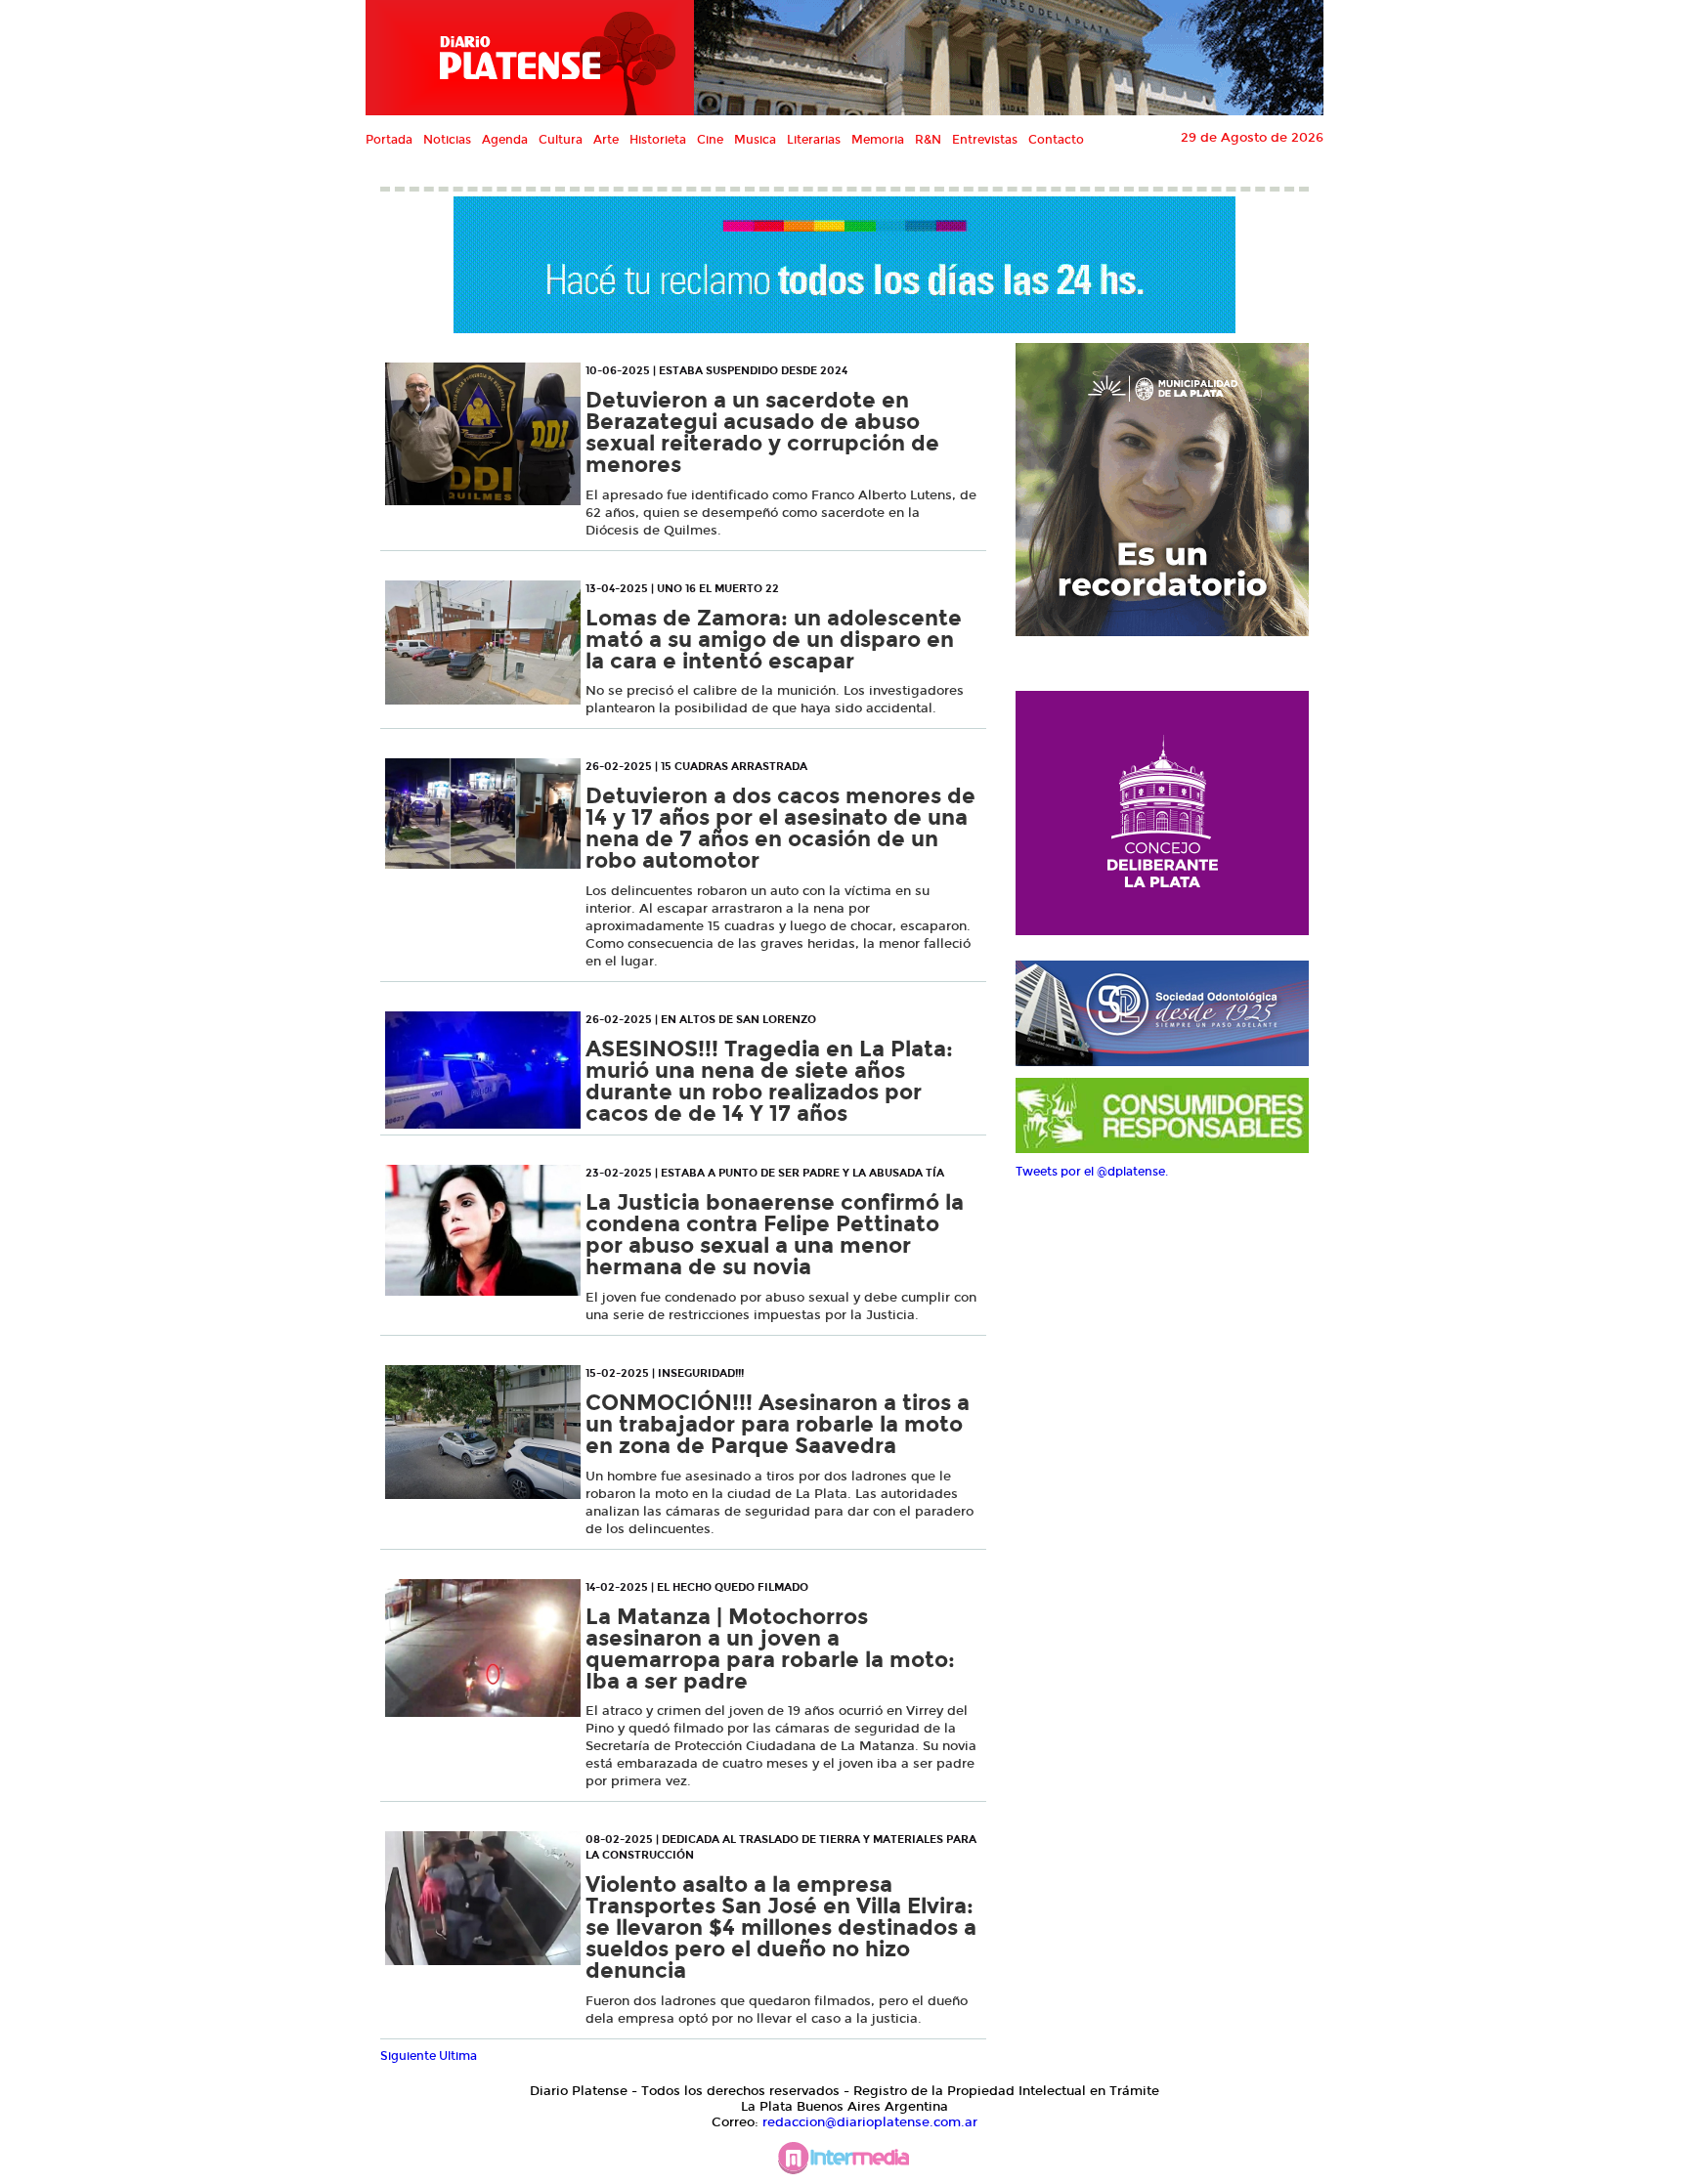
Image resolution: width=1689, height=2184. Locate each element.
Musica (755, 140)
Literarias (814, 140)
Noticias (447, 140)
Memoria (878, 140)
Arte (606, 140)
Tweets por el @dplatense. (1092, 1172)
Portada (389, 140)
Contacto (1056, 140)
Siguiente (408, 2056)
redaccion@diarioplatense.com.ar (870, 2122)
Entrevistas (985, 140)
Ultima (458, 2056)
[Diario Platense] (530, 58)
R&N (928, 140)
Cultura (561, 140)
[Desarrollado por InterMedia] (844, 2163)
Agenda (505, 140)
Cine (710, 140)
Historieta (658, 140)
